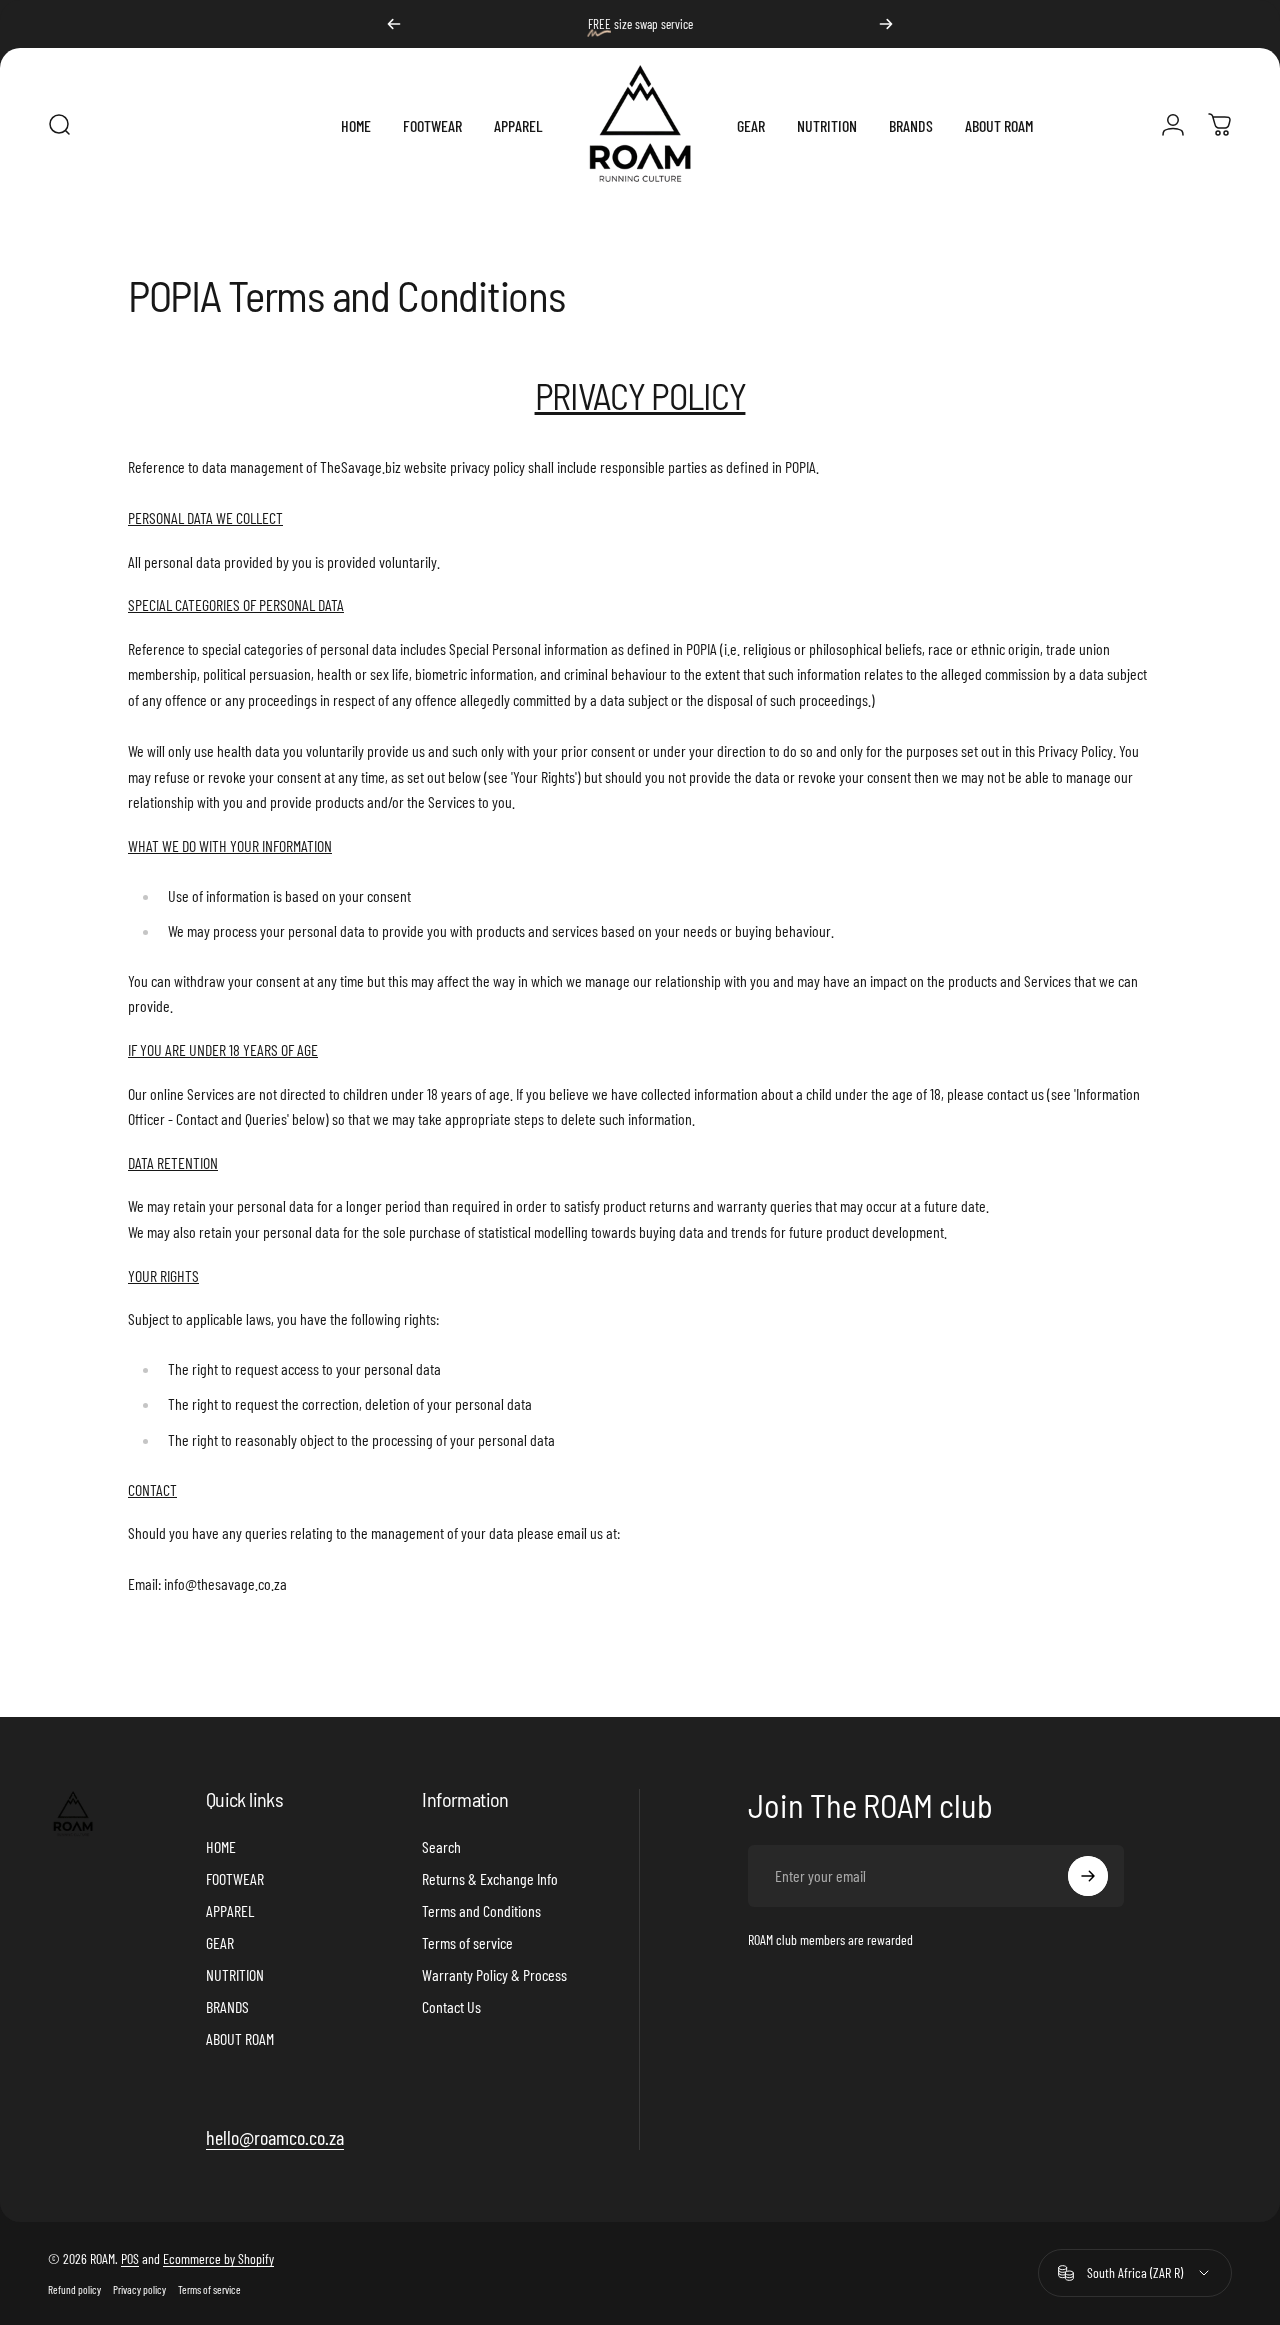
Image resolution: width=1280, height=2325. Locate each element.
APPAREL (230, 1910)
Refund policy (74, 2289)
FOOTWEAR (235, 1878)
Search (441, 1846)
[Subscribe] (1088, 1876)
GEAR (220, 1942)
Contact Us (451, 2006)
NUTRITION (235, 1974)
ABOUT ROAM (240, 2038)
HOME (221, 1846)
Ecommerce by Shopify (218, 2258)
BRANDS (227, 2006)
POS (130, 2258)
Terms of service (467, 1942)
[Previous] (394, 24)
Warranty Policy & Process (494, 1974)
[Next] (886, 24)
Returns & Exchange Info (490, 1878)
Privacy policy (139, 2289)
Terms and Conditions (481, 1910)
